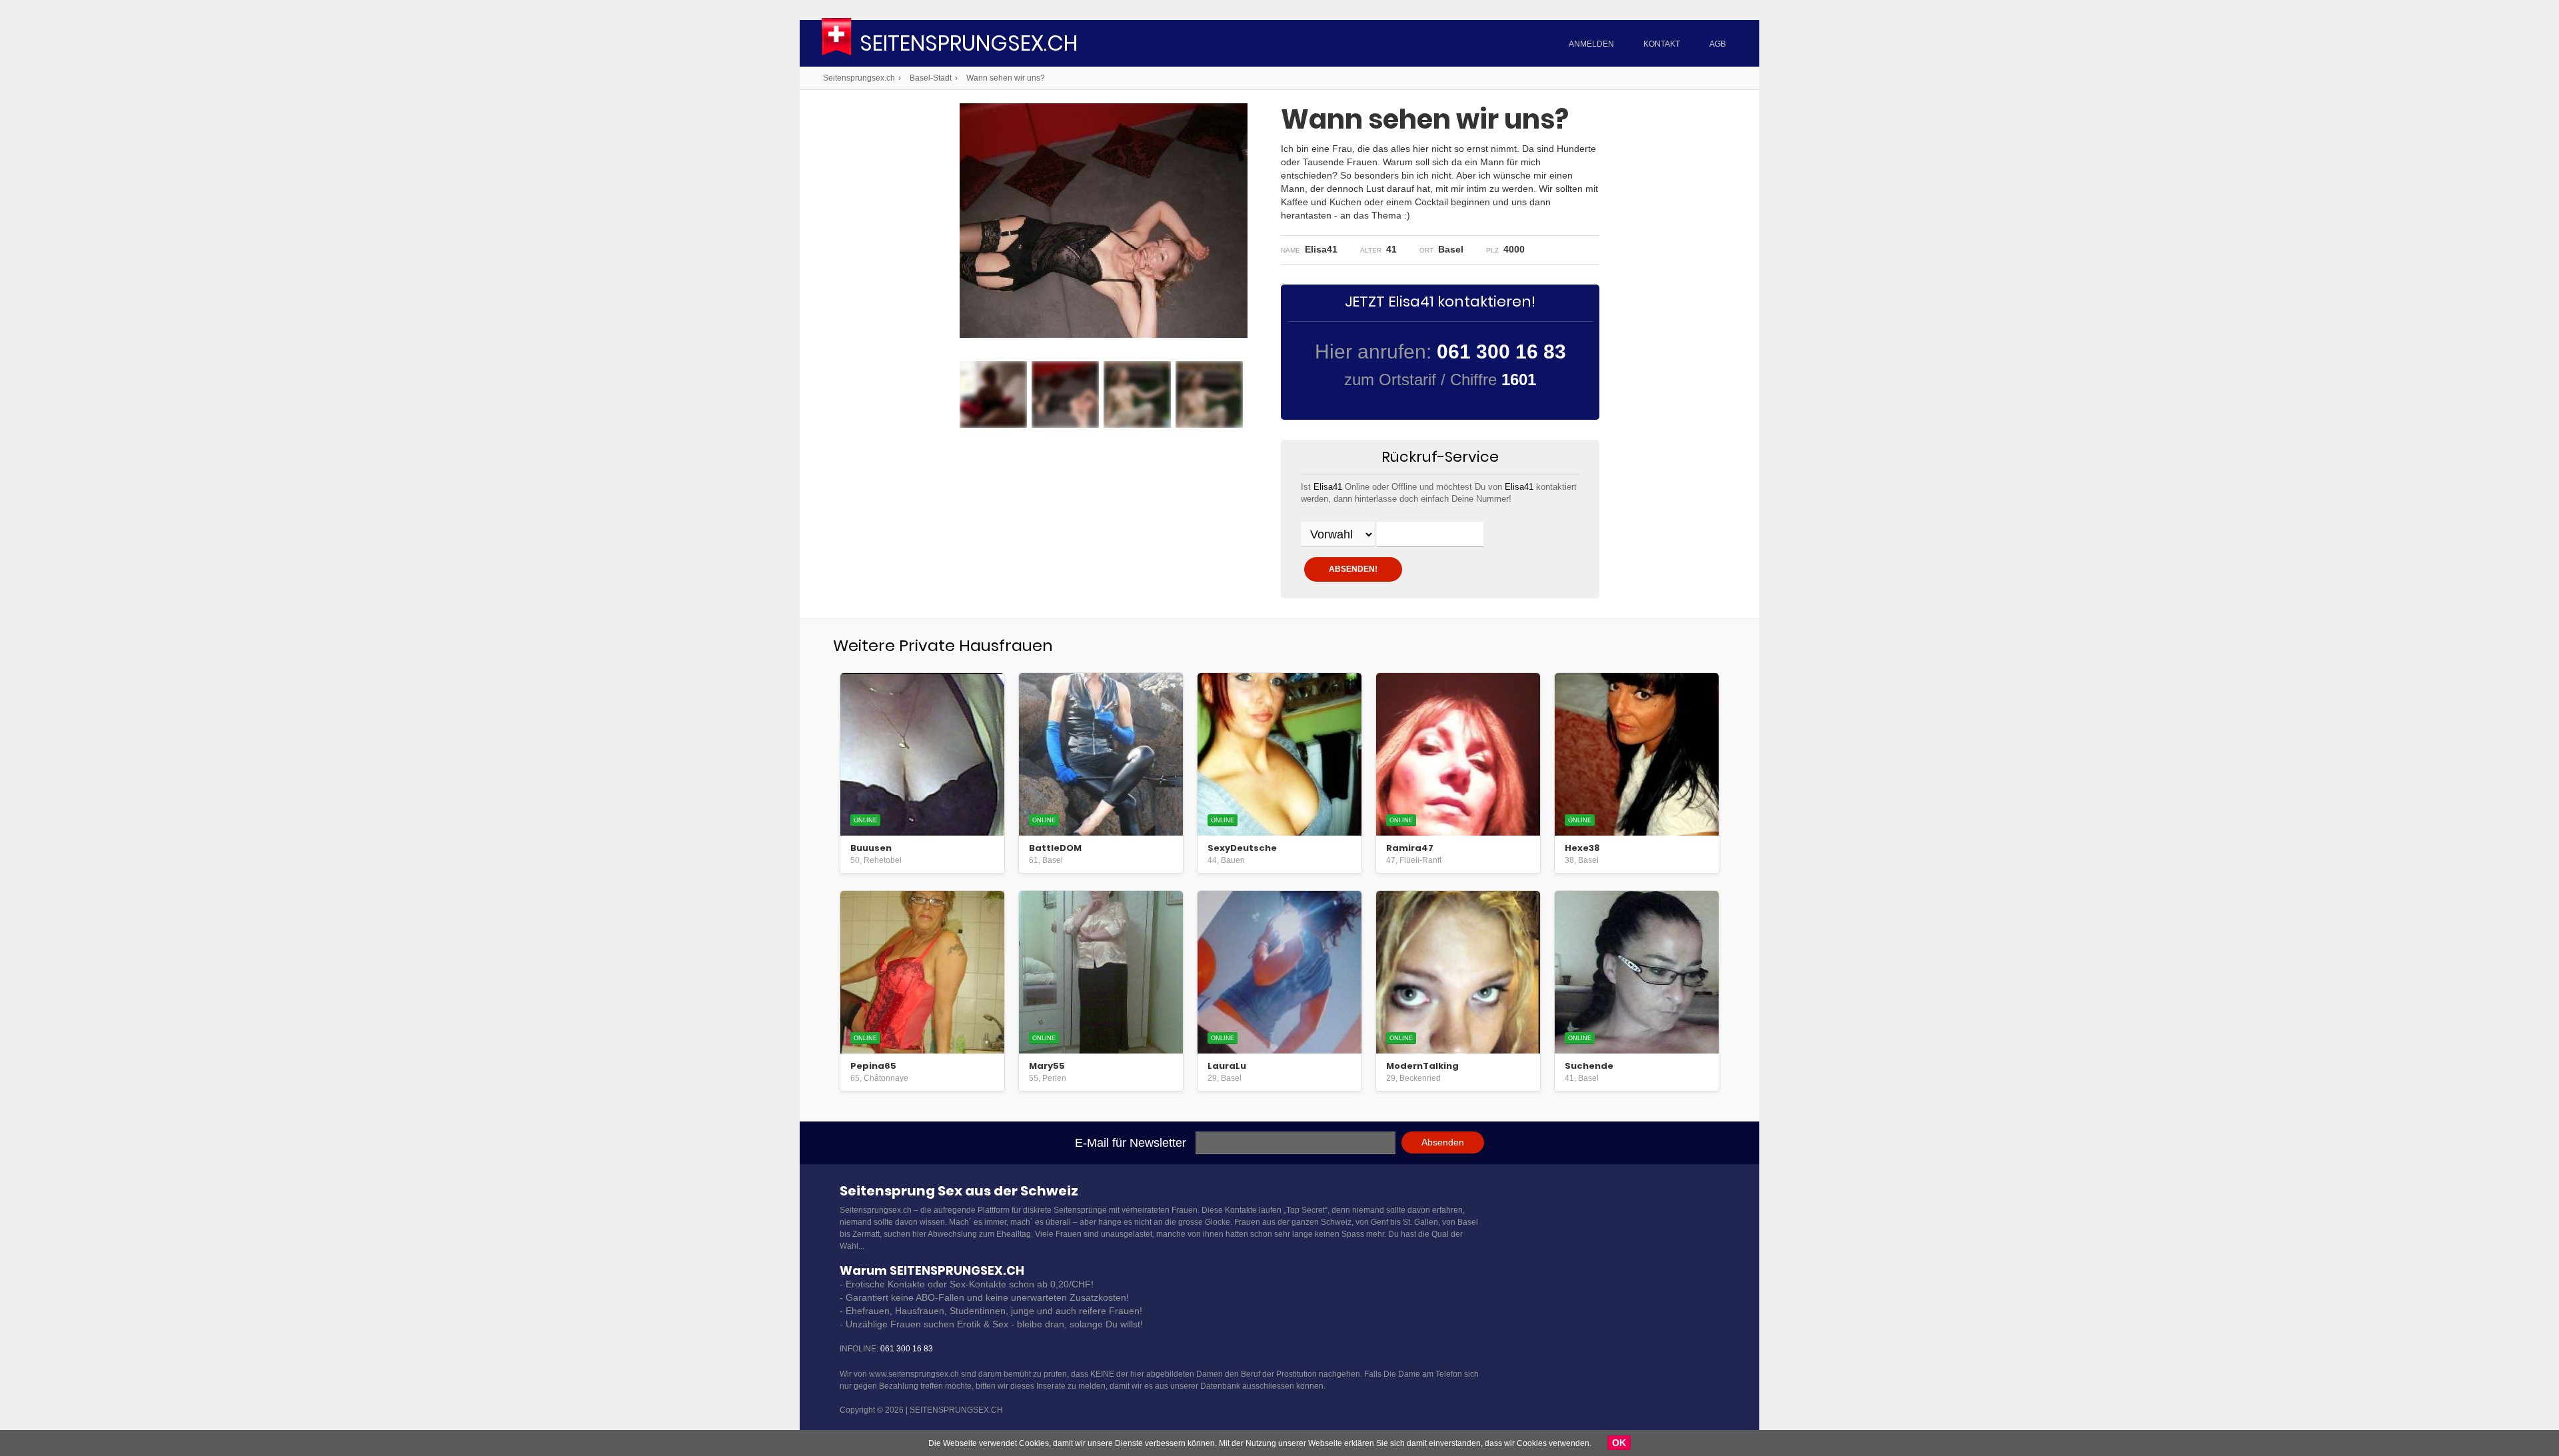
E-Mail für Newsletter (1131, 1143)
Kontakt (1662, 44)
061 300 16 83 (907, 1349)
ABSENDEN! (1353, 569)
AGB (1718, 44)
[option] (993, 394)
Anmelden (1591, 44)
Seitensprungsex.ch (969, 45)
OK (1619, 1443)
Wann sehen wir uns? (1006, 78)
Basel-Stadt (931, 78)
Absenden (1443, 1142)
